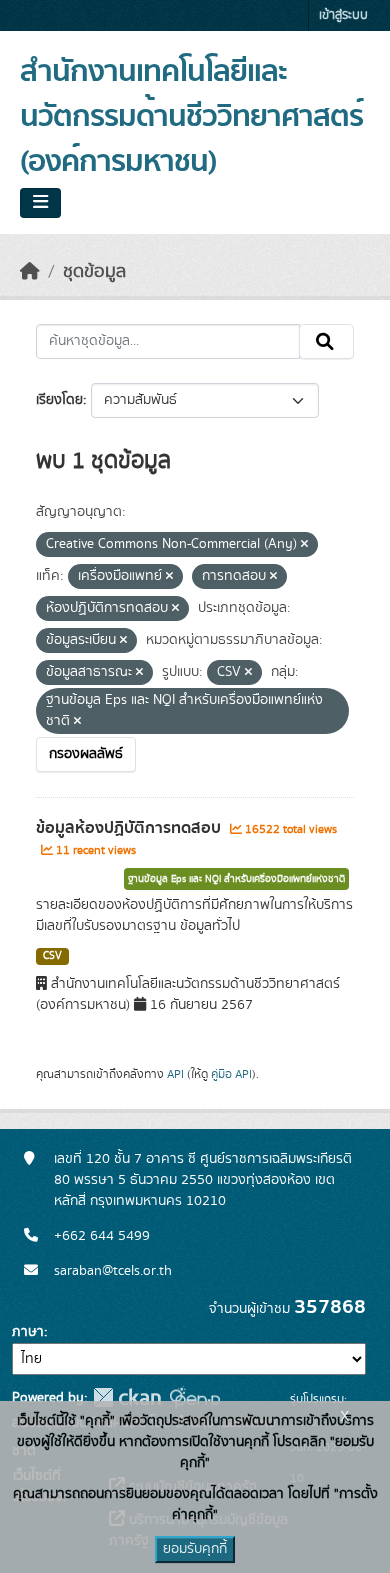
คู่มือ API (231, 1074)
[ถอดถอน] (304, 545)
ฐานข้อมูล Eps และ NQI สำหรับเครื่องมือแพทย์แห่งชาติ (236, 879)
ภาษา (28, 1332)
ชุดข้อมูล (94, 272)
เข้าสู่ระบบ (343, 15)
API (175, 1074)
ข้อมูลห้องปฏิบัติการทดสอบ (130, 828)
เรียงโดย (59, 400)
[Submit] (326, 342)
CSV (52, 956)
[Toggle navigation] (40, 203)
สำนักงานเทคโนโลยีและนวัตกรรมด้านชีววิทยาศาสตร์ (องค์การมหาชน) (191, 117)
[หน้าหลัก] (30, 272)
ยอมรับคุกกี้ (195, 1549)
